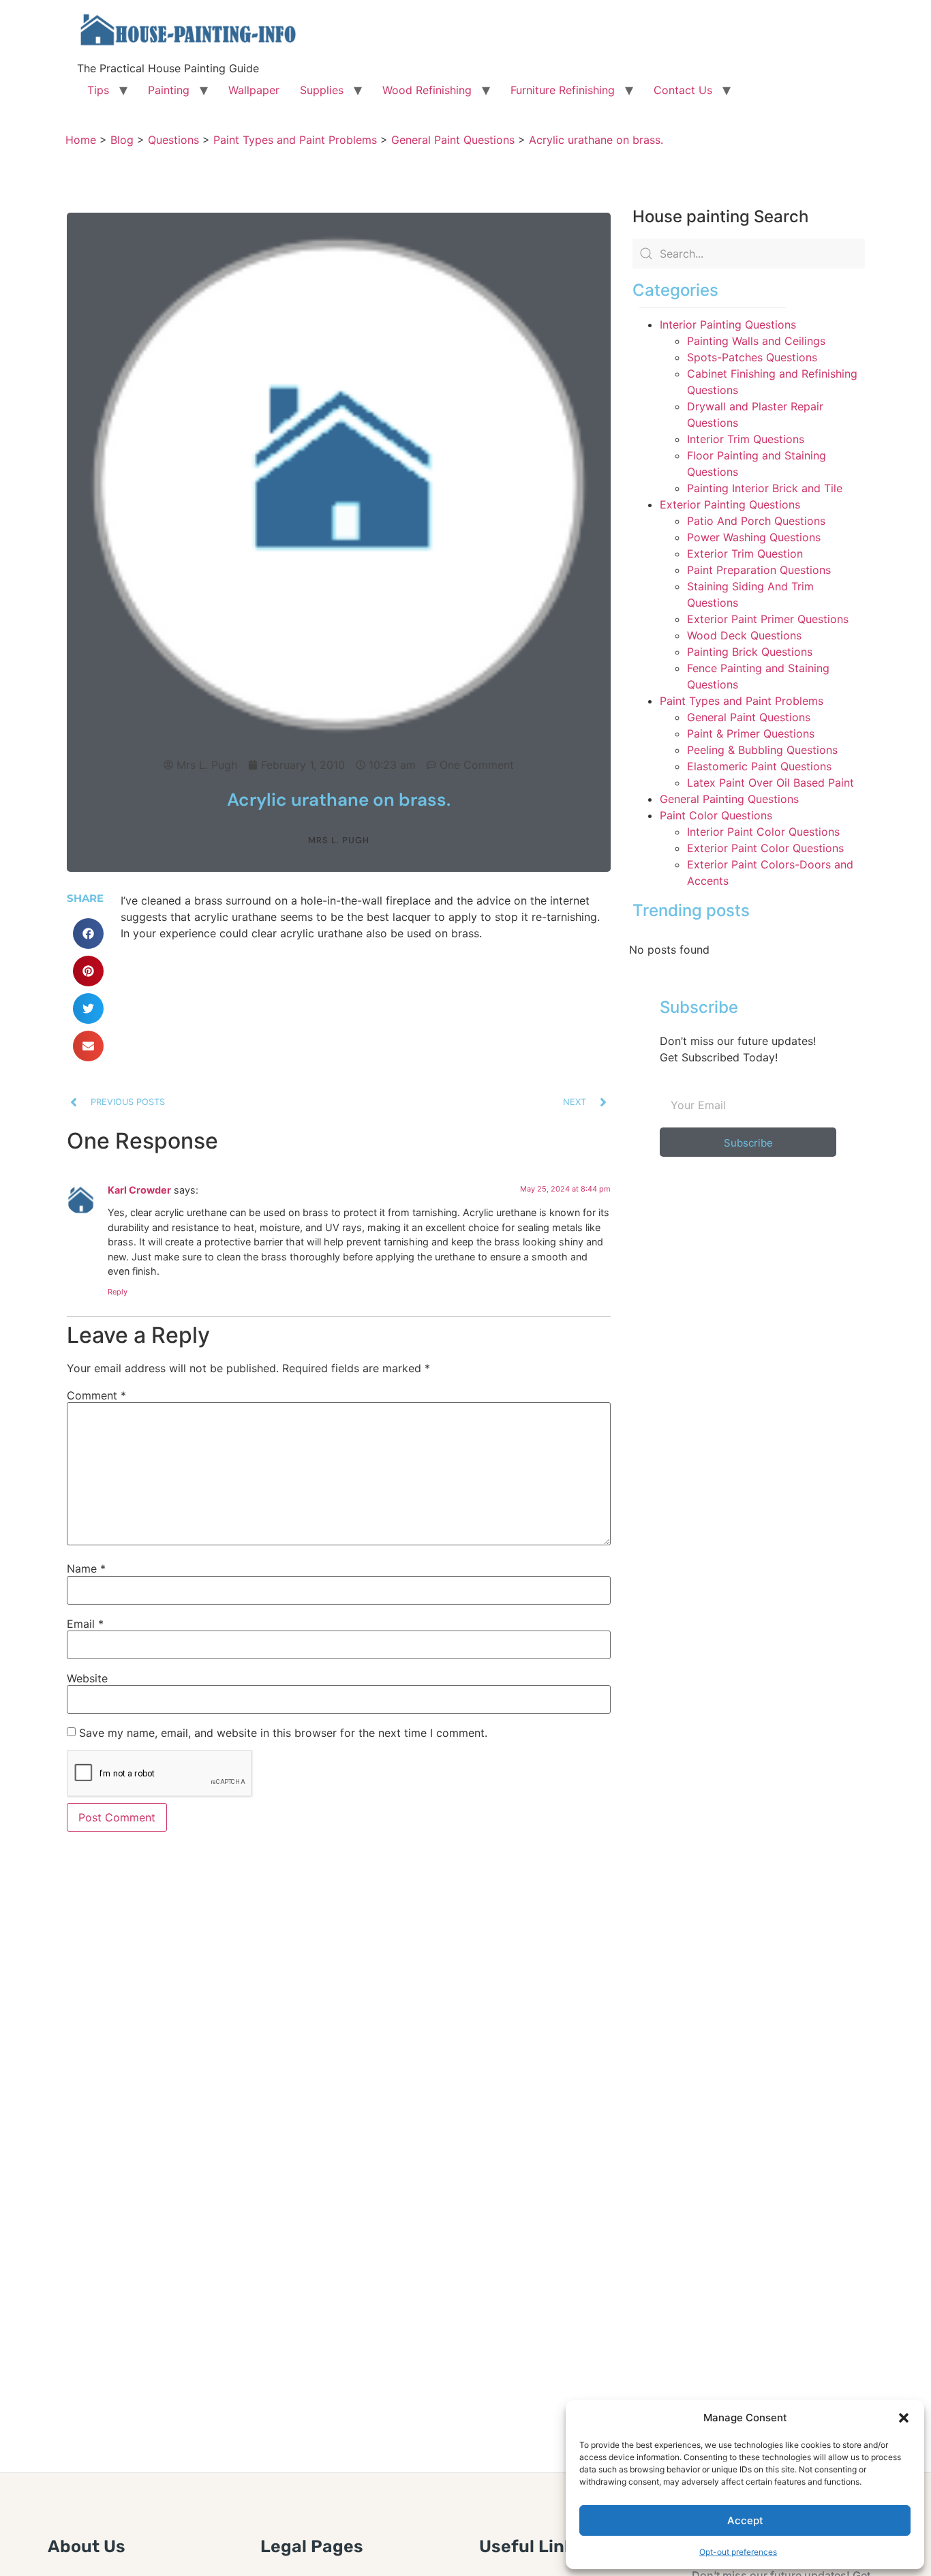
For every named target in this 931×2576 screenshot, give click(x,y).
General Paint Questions (749, 717)
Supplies (322, 90)
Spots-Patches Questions (752, 357)
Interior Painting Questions (728, 324)
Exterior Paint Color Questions (765, 848)
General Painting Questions (729, 799)
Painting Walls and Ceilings (756, 341)
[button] (904, 2418)
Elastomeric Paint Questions (759, 766)
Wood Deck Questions (744, 635)
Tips (98, 90)
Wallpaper (254, 90)
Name (86, 1569)
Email (85, 1624)
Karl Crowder (139, 1190)
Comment (96, 1395)
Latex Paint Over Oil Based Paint (770, 783)
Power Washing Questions (754, 537)
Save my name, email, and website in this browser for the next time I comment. (283, 1733)
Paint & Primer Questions (751, 733)
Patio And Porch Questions (756, 521)
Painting (169, 90)
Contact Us (683, 90)
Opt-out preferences (738, 2552)
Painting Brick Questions (750, 652)
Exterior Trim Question (745, 554)
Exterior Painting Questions (730, 504)
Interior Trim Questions (746, 439)
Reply (118, 1292)
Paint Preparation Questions (759, 570)
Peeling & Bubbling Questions (762, 750)
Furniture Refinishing (563, 90)
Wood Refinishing (427, 90)
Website (87, 1678)
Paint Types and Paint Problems (742, 701)
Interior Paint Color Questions (763, 832)
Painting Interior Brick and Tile (765, 488)
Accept (745, 2520)
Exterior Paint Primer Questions (768, 619)
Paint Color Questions (716, 815)
